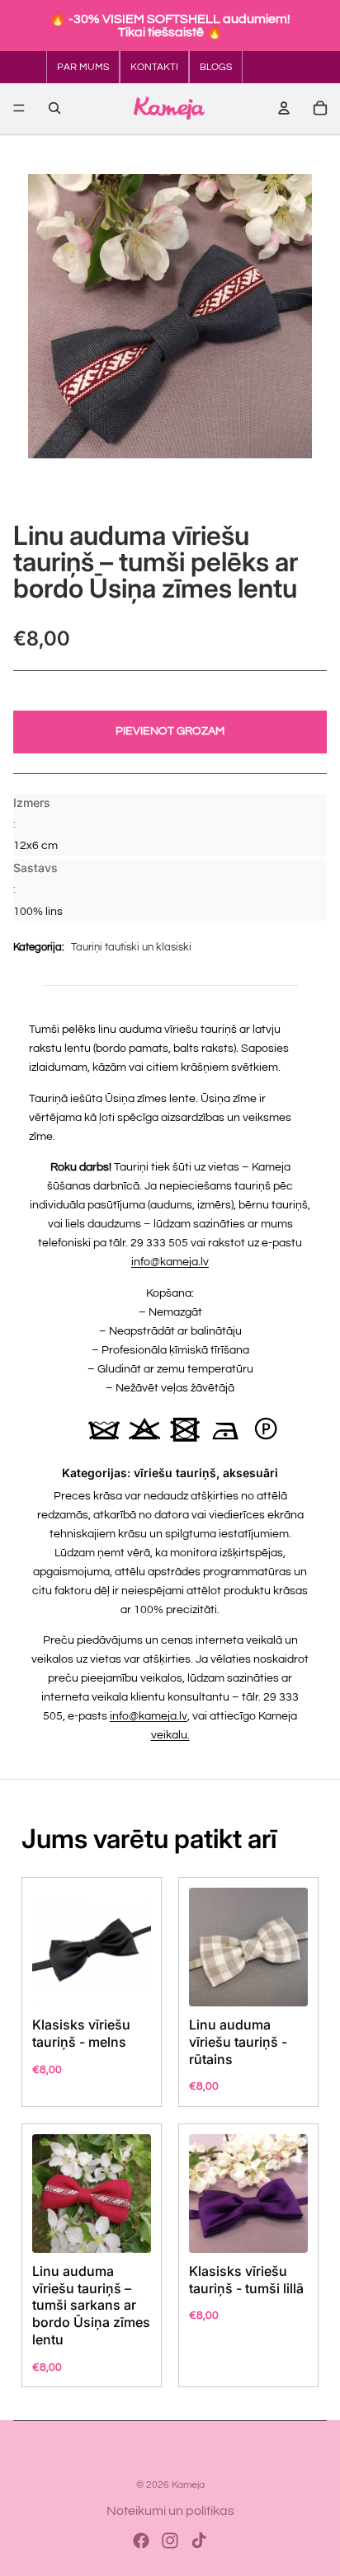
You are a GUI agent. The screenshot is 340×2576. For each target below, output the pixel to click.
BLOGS (216, 67)
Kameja (188, 2485)
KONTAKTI (154, 67)
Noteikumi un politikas (170, 2511)
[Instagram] (170, 2541)
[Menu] (19, 108)
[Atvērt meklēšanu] (54, 108)
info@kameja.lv (170, 1262)
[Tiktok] (199, 2541)
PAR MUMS (83, 67)
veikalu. (170, 1735)
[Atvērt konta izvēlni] (284, 108)
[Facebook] (141, 2541)
